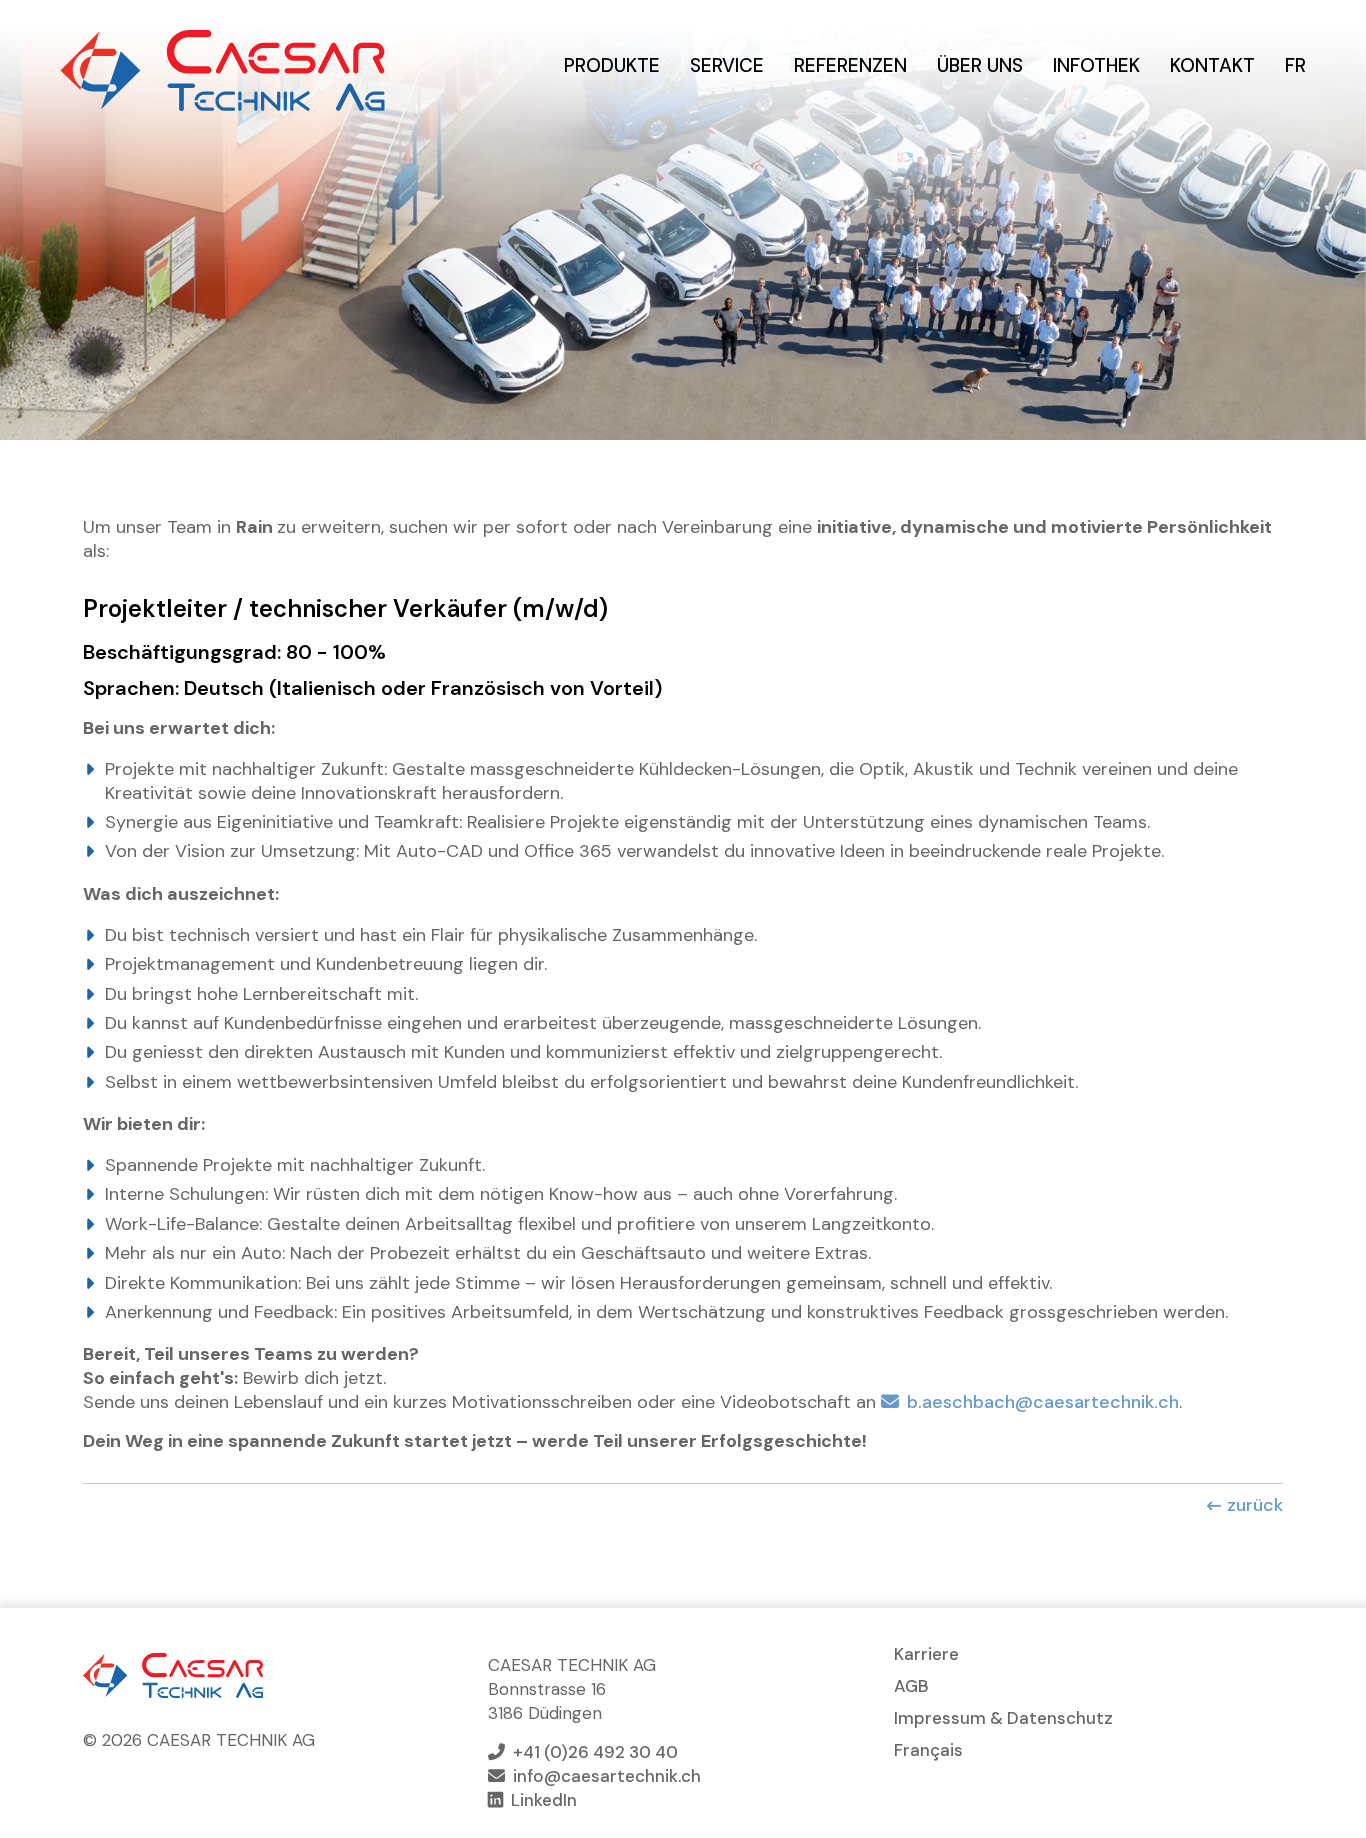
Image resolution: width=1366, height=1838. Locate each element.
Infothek (1096, 65)
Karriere (926, 1654)
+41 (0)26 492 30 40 (595, 1752)
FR (1295, 65)
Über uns (980, 65)
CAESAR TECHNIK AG (222, 70)
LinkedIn (544, 1800)
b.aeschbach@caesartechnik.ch (1043, 1402)
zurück (1255, 1505)
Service (727, 65)
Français (928, 1750)
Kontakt (1212, 65)
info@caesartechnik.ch (607, 1776)
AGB (911, 1686)
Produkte (612, 65)
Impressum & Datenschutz (1003, 1718)
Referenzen (850, 65)
